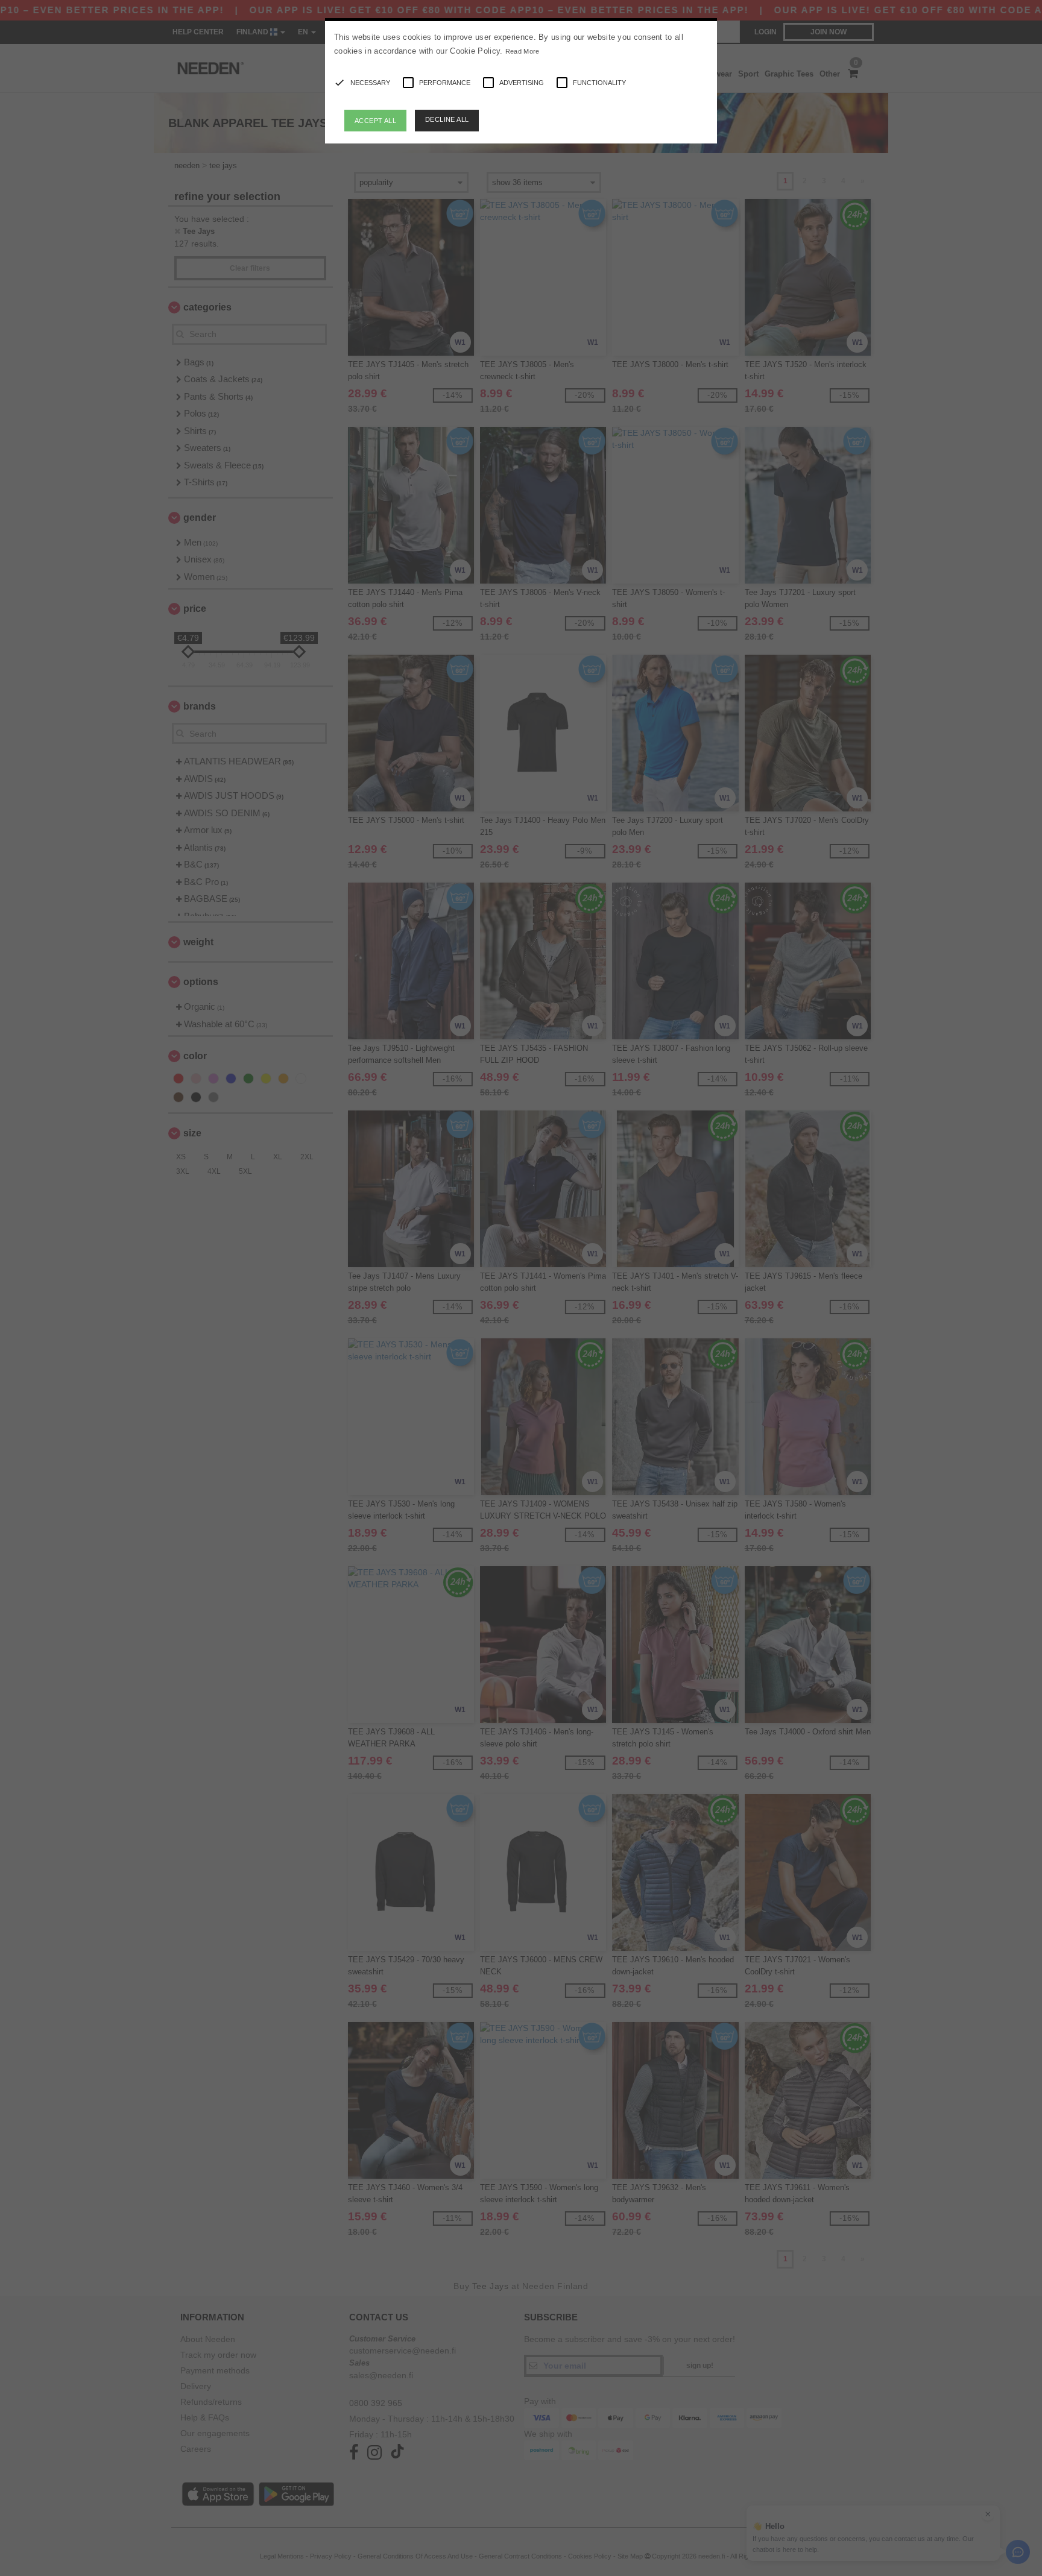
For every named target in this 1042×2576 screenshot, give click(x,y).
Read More (523, 51)
